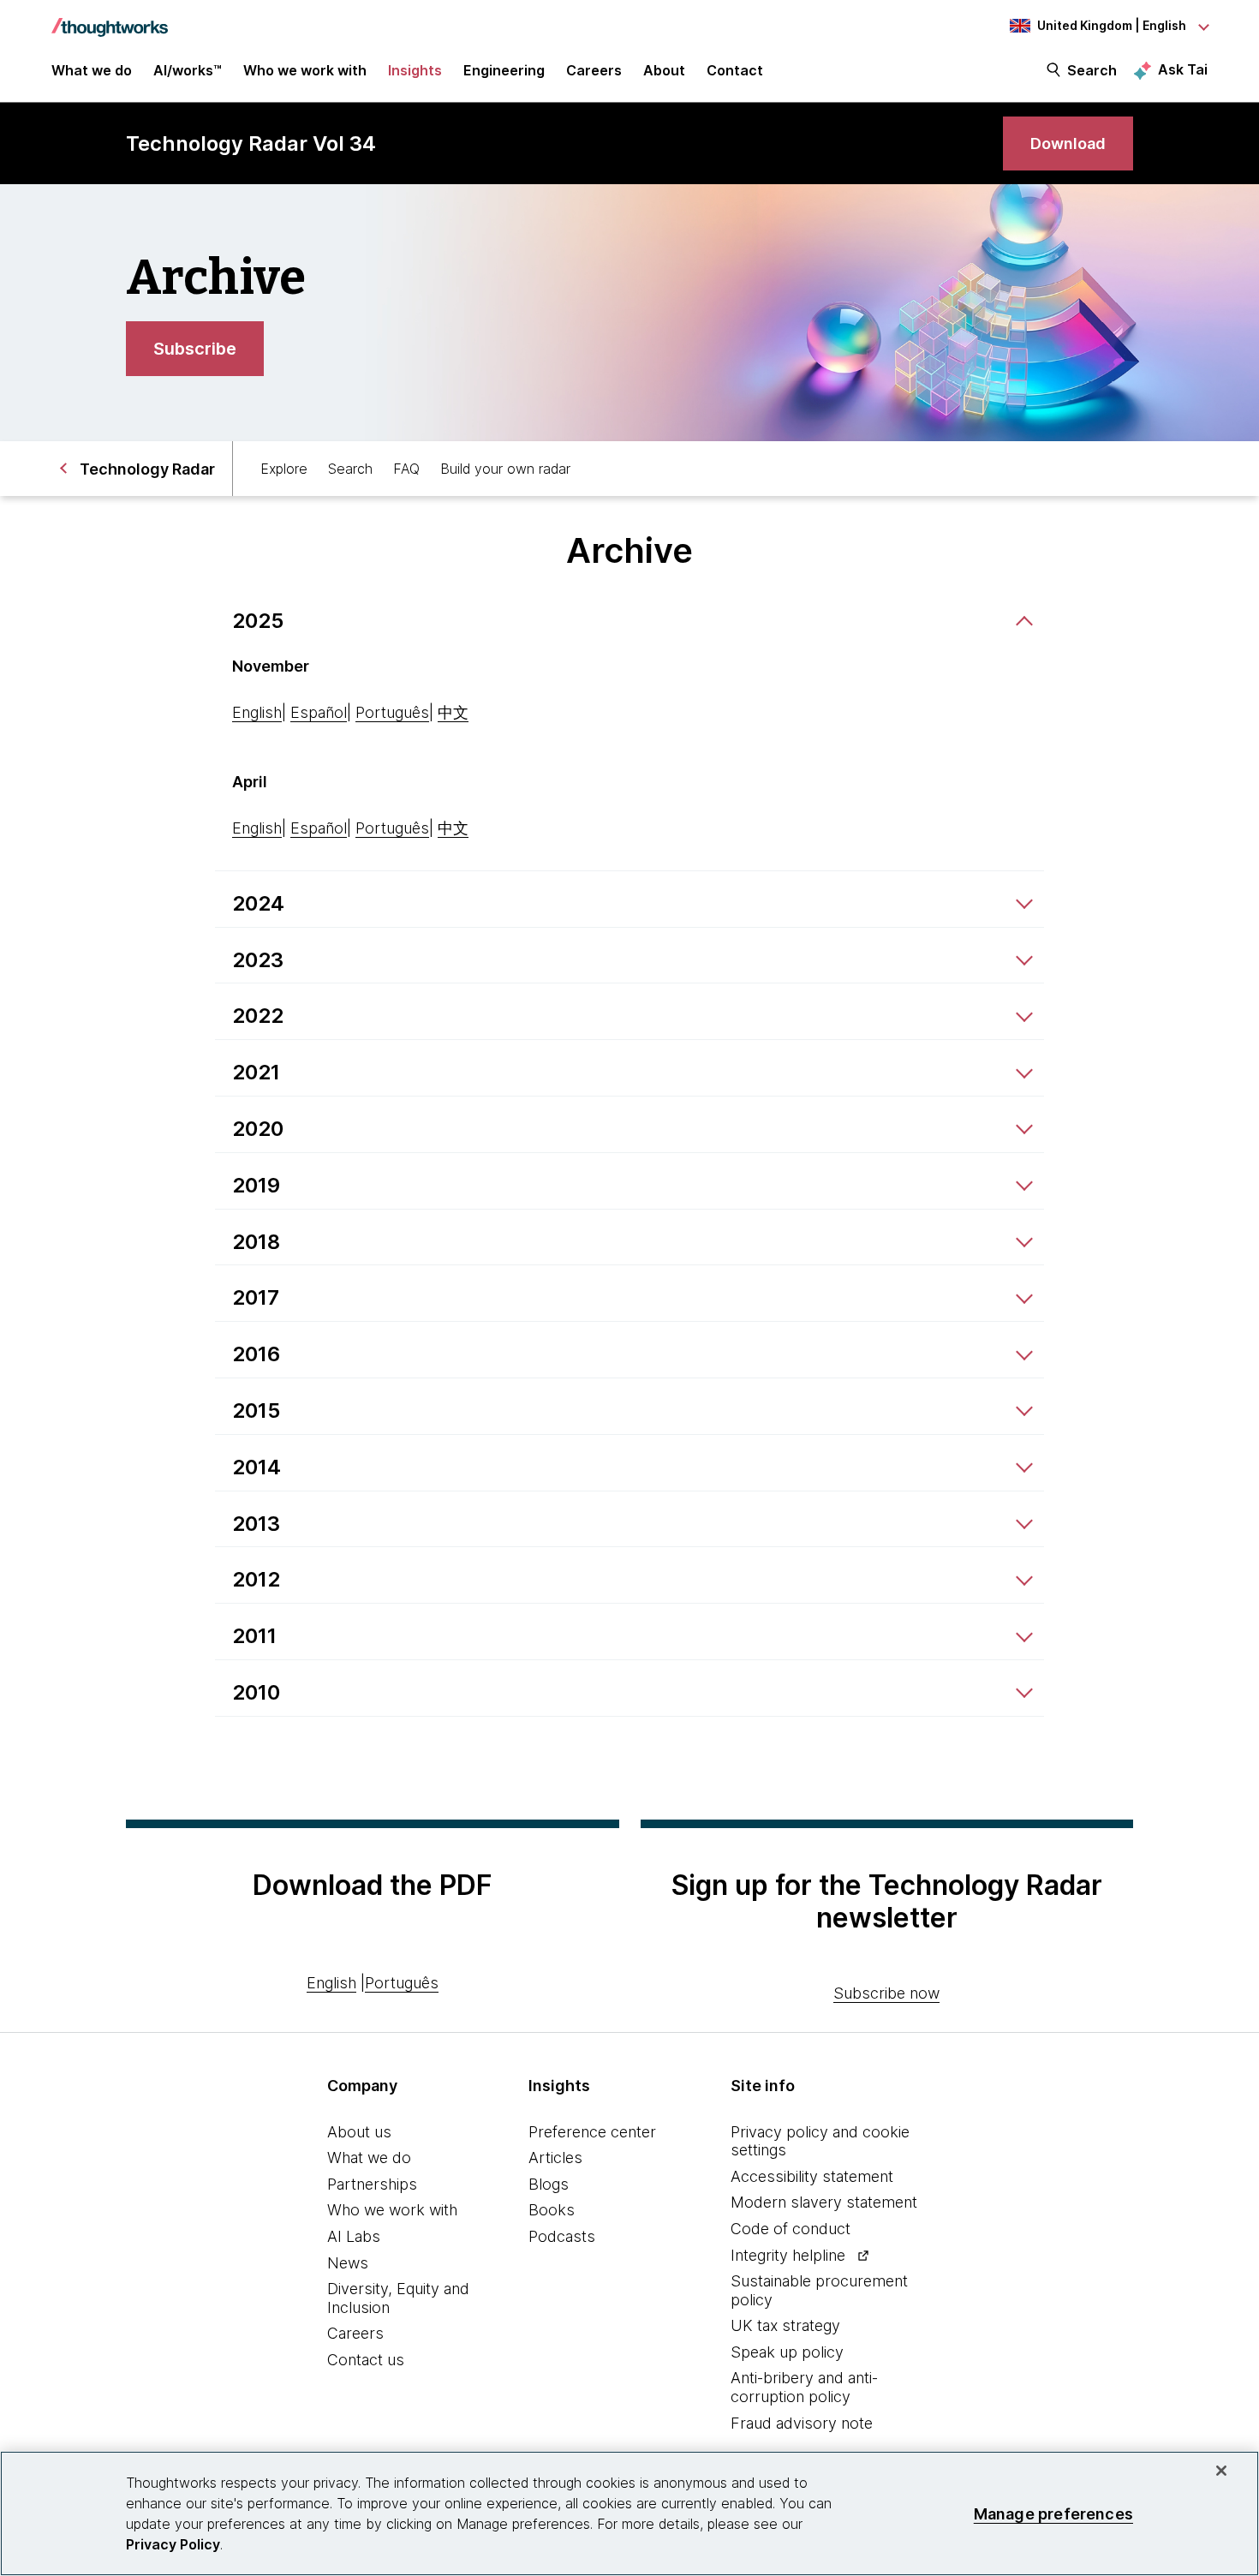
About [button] (664, 70)
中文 (453, 712)
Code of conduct (791, 2229)
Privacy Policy (173, 2544)
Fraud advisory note (802, 2423)
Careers (355, 2333)
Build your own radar (505, 469)
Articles (555, 2158)
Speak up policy (787, 2352)
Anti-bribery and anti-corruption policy (804, 2387)
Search (1092, 70)
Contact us (366, 2360)
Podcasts (562, 2236)
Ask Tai (1183, 69)
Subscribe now (886, 1993)
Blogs (549, 2184)
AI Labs (354, 2236)
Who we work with (392, 2210)
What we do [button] (92, 70)
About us (359, 2132)
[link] (1068, 143)
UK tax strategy (785, 2325)
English (257, 712)
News (348, 2263)
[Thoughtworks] (110, 19)
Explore (284, 469)
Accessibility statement (812, 2176)
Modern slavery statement (824, 2202)
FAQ (406, 469)
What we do (369, 2158)
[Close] (1221, 2471)
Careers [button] (594, 70)
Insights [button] (415, 70)
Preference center (592, 2132)
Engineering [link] (504, 70)
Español (319, 712)
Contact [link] (735, 70)
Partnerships (372, 2184)
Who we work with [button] (305, 70)
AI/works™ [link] (188, 70)
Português (392, 712)
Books (552, 2210)
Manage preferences (1053, 2513)
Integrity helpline (788, 2255)
